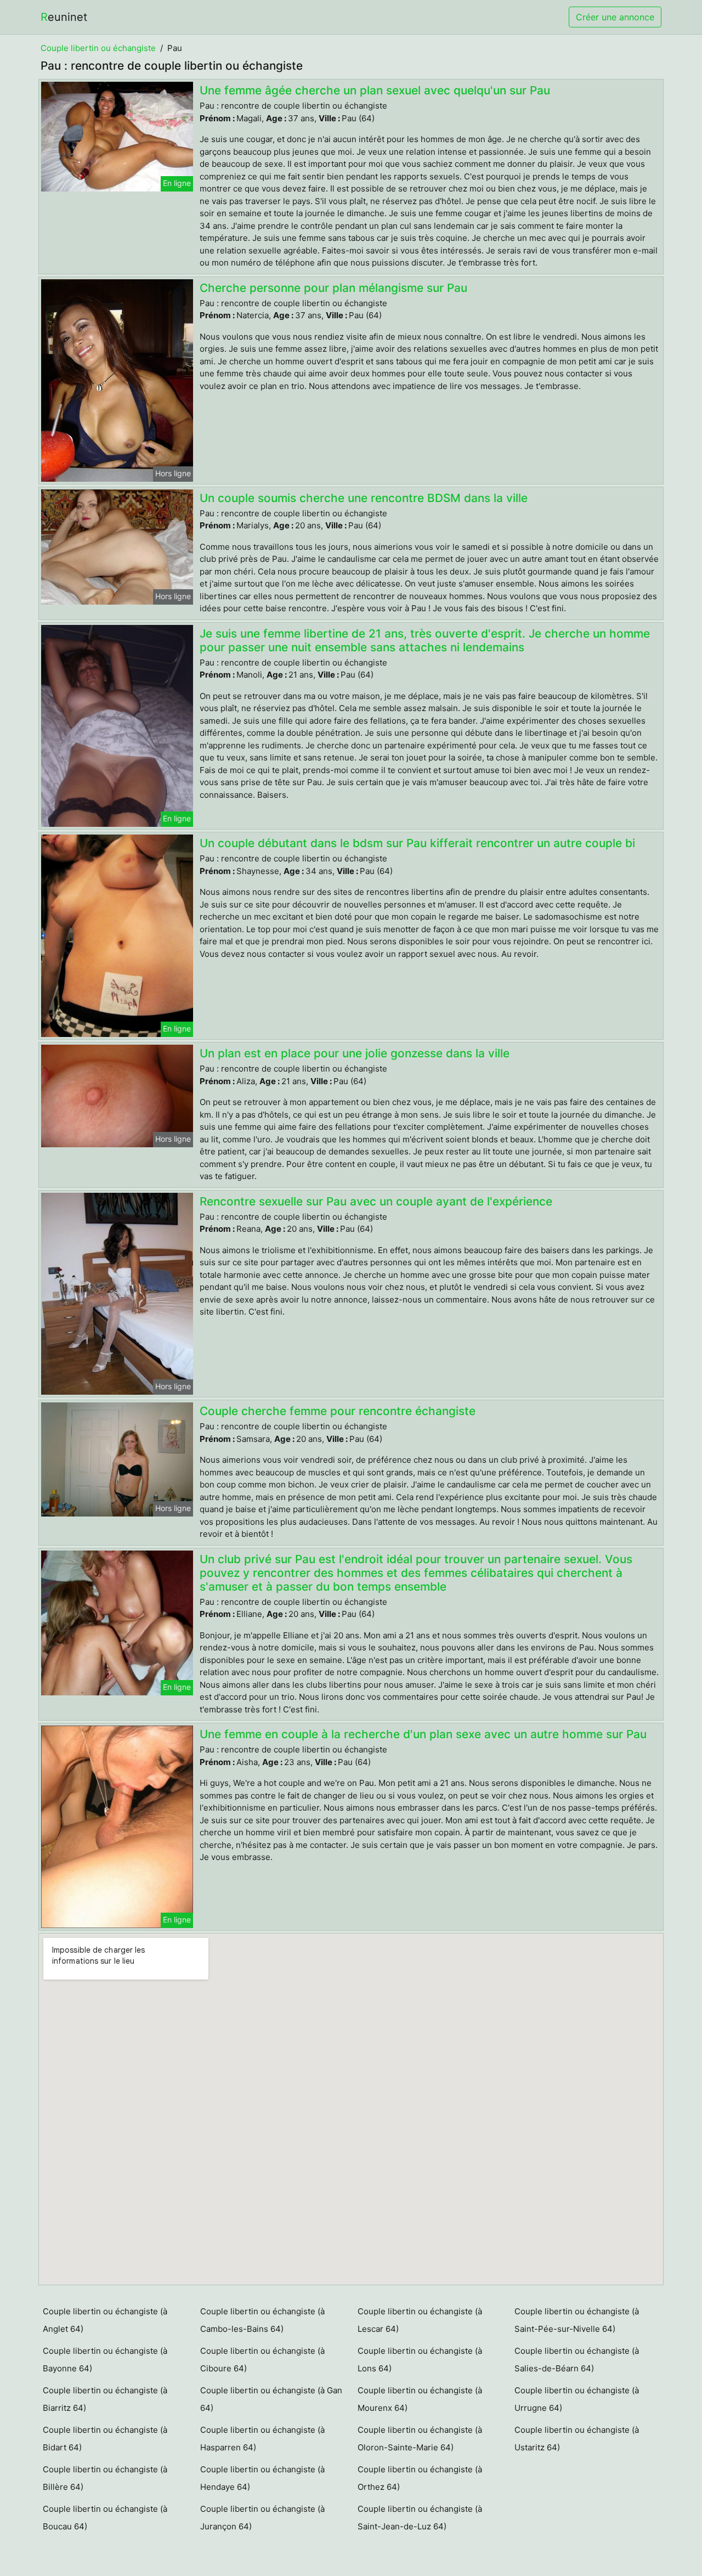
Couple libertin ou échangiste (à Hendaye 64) (262, 2478)
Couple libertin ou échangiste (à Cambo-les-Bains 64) (262, 2320)
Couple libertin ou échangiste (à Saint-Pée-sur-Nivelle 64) (577, 2320)
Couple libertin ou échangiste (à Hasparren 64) (262, 2439)
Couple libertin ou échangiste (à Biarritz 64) (105, 2399)
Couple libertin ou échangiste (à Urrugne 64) (577, 2399)
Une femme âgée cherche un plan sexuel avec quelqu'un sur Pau (375, 90)
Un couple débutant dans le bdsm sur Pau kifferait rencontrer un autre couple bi (417, 843)
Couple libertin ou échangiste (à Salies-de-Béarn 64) (577, 2360)
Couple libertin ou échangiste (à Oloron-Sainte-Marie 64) (420, 2439)
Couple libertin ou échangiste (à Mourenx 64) (420, 2399)
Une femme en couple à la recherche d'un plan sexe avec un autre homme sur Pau (423, 1734)
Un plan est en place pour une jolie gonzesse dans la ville (355, 1053)
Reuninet (64, 17)
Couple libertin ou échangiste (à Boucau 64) (105, 2518)
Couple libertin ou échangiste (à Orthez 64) (420, 2478)
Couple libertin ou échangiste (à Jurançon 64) (262, 2518)
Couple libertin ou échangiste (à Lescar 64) (420, 2320)
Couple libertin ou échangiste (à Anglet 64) (105, 2320)
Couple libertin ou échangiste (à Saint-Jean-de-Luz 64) (420, 2518)
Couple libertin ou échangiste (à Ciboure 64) (262, 2360)
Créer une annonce (615, 17)
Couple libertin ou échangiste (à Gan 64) (271, 2399)
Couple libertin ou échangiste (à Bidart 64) (105, 2439)
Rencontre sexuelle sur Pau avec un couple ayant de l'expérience (376, 1201)
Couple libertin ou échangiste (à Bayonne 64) (105, 2360)
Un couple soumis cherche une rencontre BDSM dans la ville (364, 498)
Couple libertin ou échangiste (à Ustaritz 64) (577, 2439)
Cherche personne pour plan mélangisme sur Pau (333, 288)
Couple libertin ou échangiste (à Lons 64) (420, 2360)
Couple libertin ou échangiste (98, 48)
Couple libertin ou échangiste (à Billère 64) (105, 2478)
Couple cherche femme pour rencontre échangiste (338, 1411)
